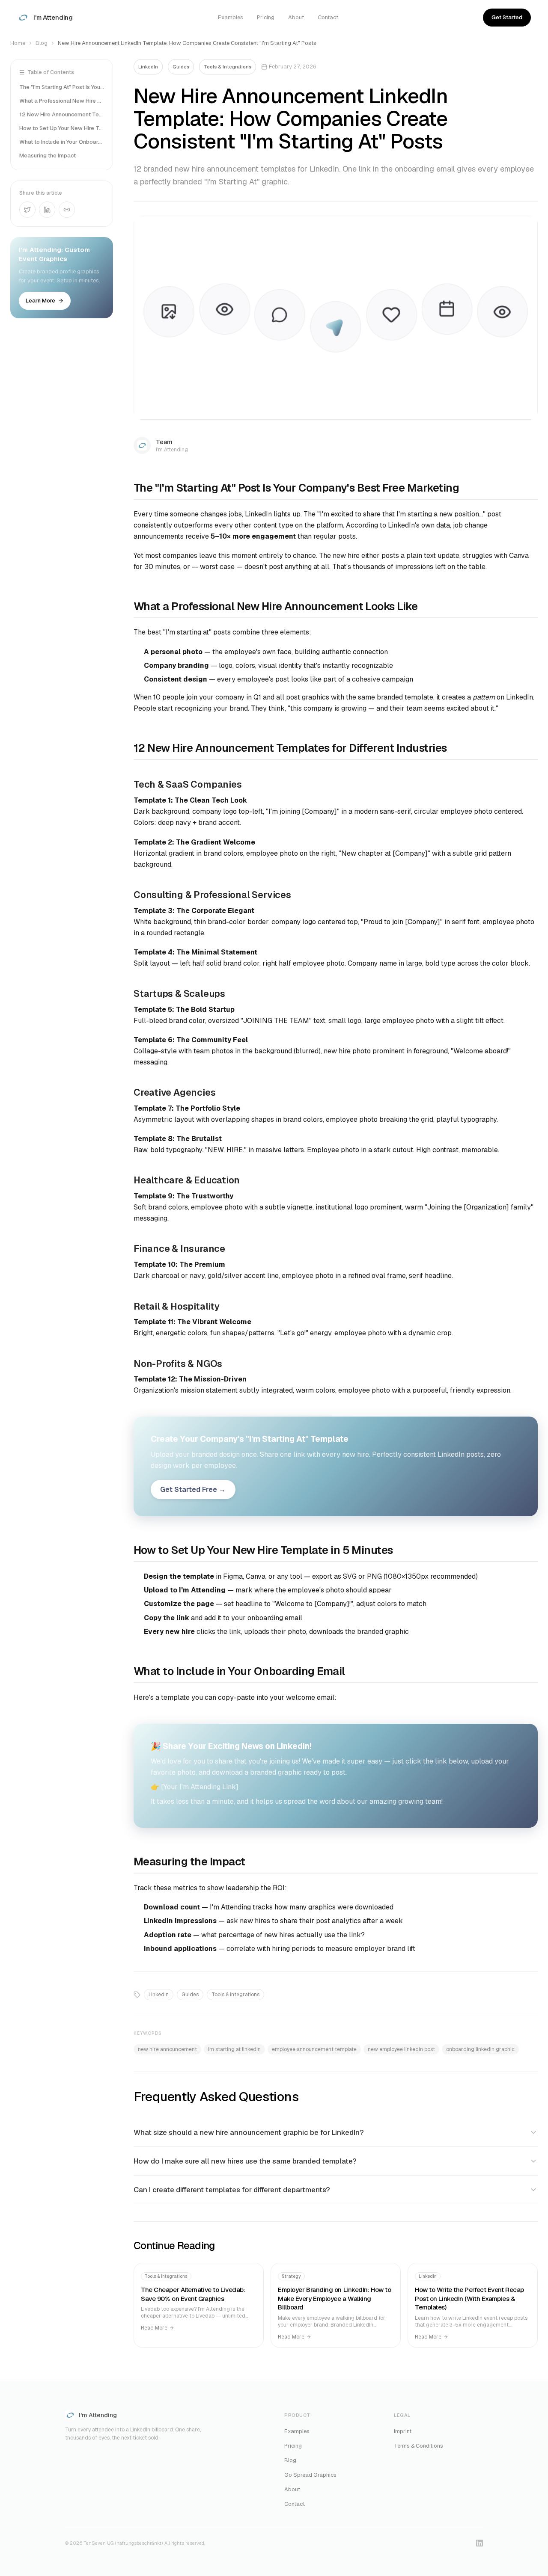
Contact (328, 17)
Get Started (507, 17)
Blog (42, 43)
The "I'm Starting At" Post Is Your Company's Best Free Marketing (62, 87)
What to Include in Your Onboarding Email (62, 142)
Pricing (266, 17)
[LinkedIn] (479, 2543)
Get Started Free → (193, 1490)
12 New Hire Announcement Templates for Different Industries (62, 114)
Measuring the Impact (48, 156)
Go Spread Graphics (310, 2475)
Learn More (40, 301)
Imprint (403, 2431)
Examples (231, 17)
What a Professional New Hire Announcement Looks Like (62, 101)
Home (18, 43)
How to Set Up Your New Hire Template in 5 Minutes (62, 128)
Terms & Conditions (418, 2446)
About (296, 17)
